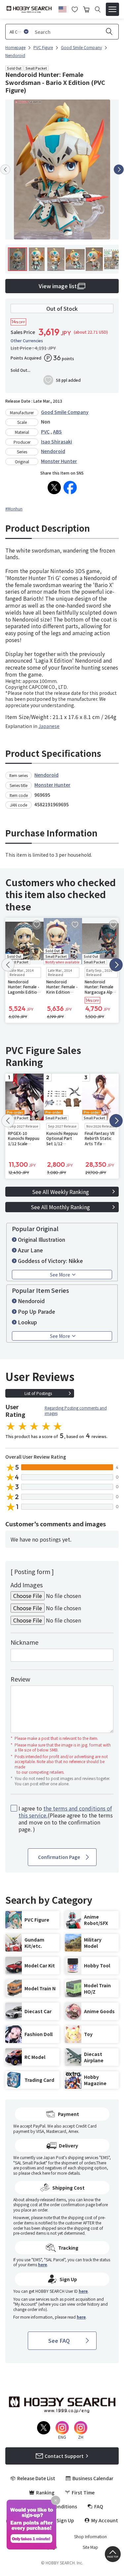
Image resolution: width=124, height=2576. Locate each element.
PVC (45, 431)
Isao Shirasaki (57, 441)
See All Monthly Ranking (60, 1207)
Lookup (27, 1322)
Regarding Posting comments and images (76, 1410)
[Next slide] (119, 169)
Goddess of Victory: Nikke (50, 1261)
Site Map (90, 2547)
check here (41, 2173)
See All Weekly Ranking (61, 1192)
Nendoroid (53, 451)
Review (20, 1679)
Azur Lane (30, 1250)
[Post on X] (54, 488)
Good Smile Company (65, 412)
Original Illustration (41, 1239)
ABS (57, 431)
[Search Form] (98, 9)
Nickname (24, 1642)
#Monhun (14, 509)
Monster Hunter (59, 461)
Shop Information (90, 2537)
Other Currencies (27, 341)
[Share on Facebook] (70, 488)
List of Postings (38, 1393)
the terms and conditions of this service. (65, 1812)
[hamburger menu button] (112, 9)
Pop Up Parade (37, 1311)
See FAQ (59, 2341)
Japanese (49, 726)
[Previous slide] (5, 169)
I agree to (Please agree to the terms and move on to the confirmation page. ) (66, 1819)
